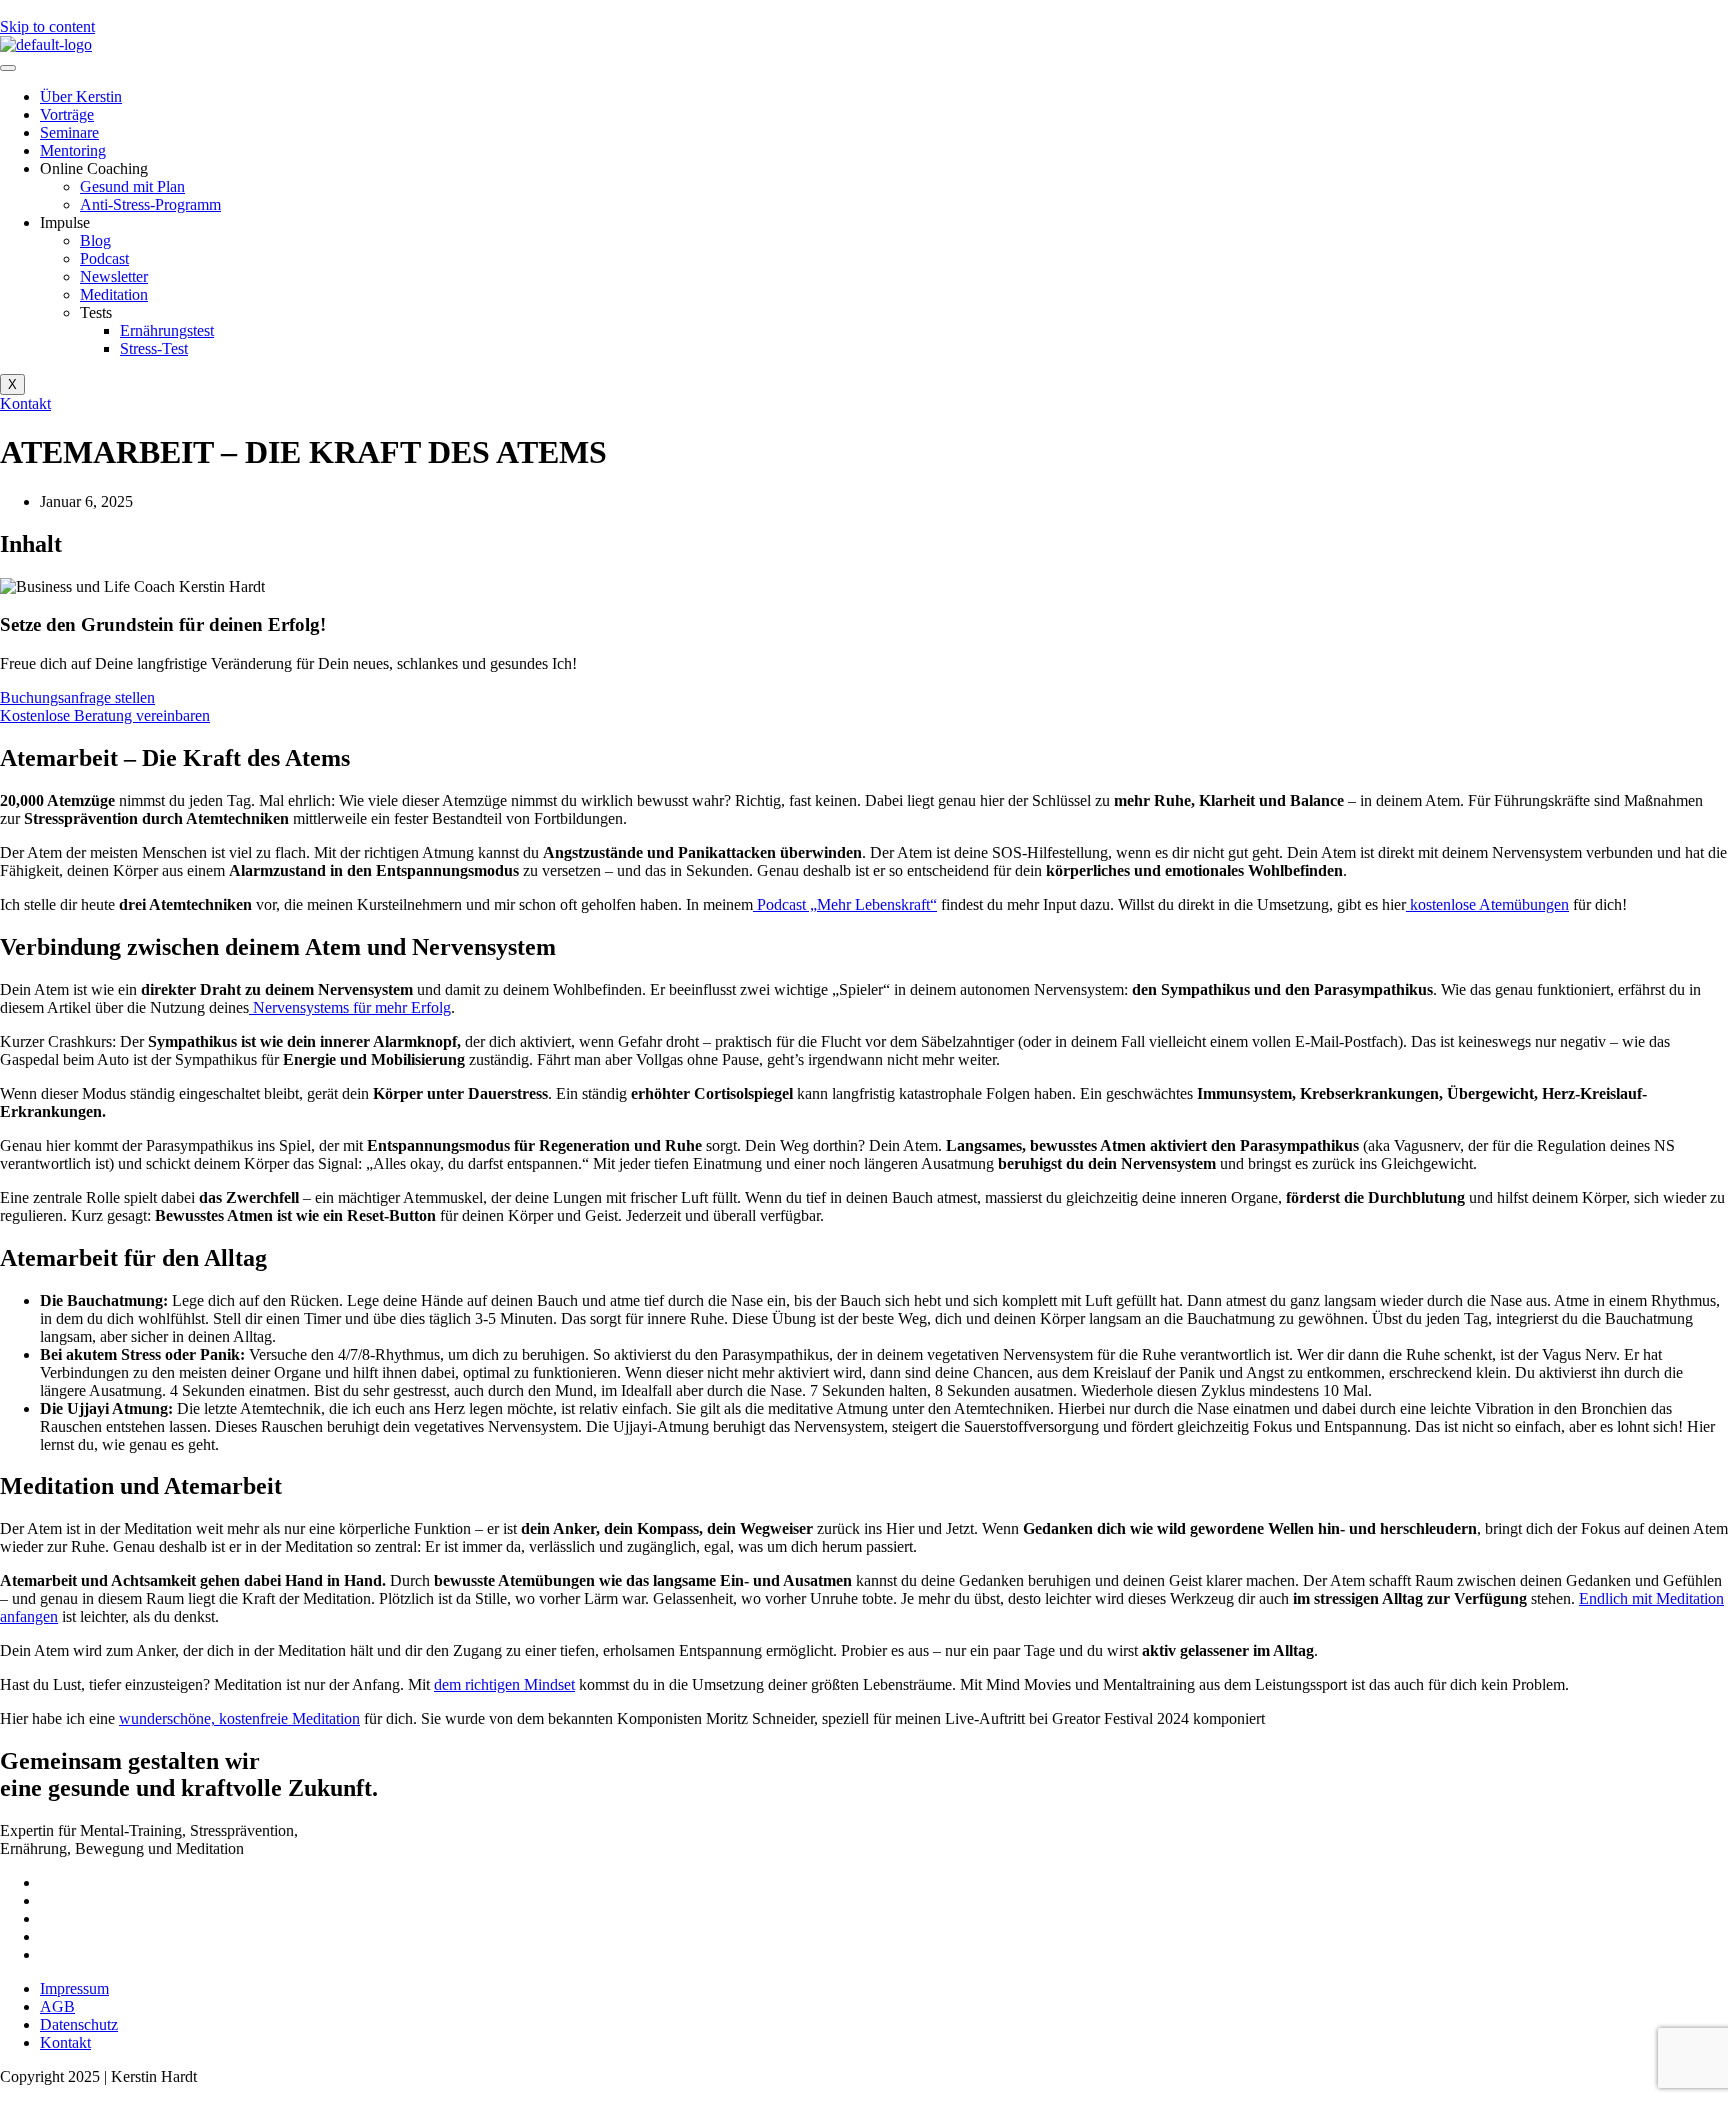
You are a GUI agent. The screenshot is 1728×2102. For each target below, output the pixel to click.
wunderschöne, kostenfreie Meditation (239, 1718)
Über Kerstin (81, 96)
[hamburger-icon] (8, 68)
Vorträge (67, 114)
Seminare (69, 132)
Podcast (104, 258)
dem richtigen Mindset (504, 1684)
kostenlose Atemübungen (1487, 904)
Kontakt (65, 2042)
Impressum (74, 1988)
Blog (95, 240)
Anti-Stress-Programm (150, 204)
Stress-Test (154, 348)
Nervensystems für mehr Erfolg (350, 1007)
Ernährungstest (167, 330)
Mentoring (73, 150)
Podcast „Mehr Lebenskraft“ (845, 904)
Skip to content (47, 26)
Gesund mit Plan (132, 186)
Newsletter (114, 276)
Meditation (114, 294)
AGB (57, 2006)
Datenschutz (79, 2024)
